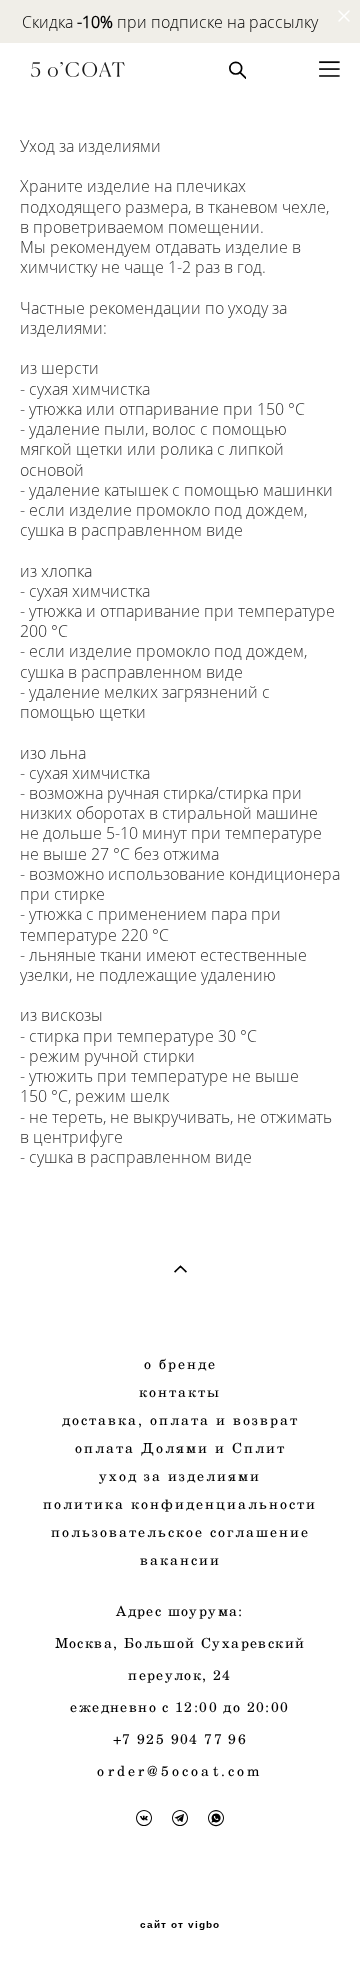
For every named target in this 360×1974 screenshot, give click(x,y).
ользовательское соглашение (186, 1531)
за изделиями (185, 1475)
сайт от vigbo (180, 1925)
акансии (185, 1559)
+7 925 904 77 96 (180, 1738)
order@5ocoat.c (167, 1770)
